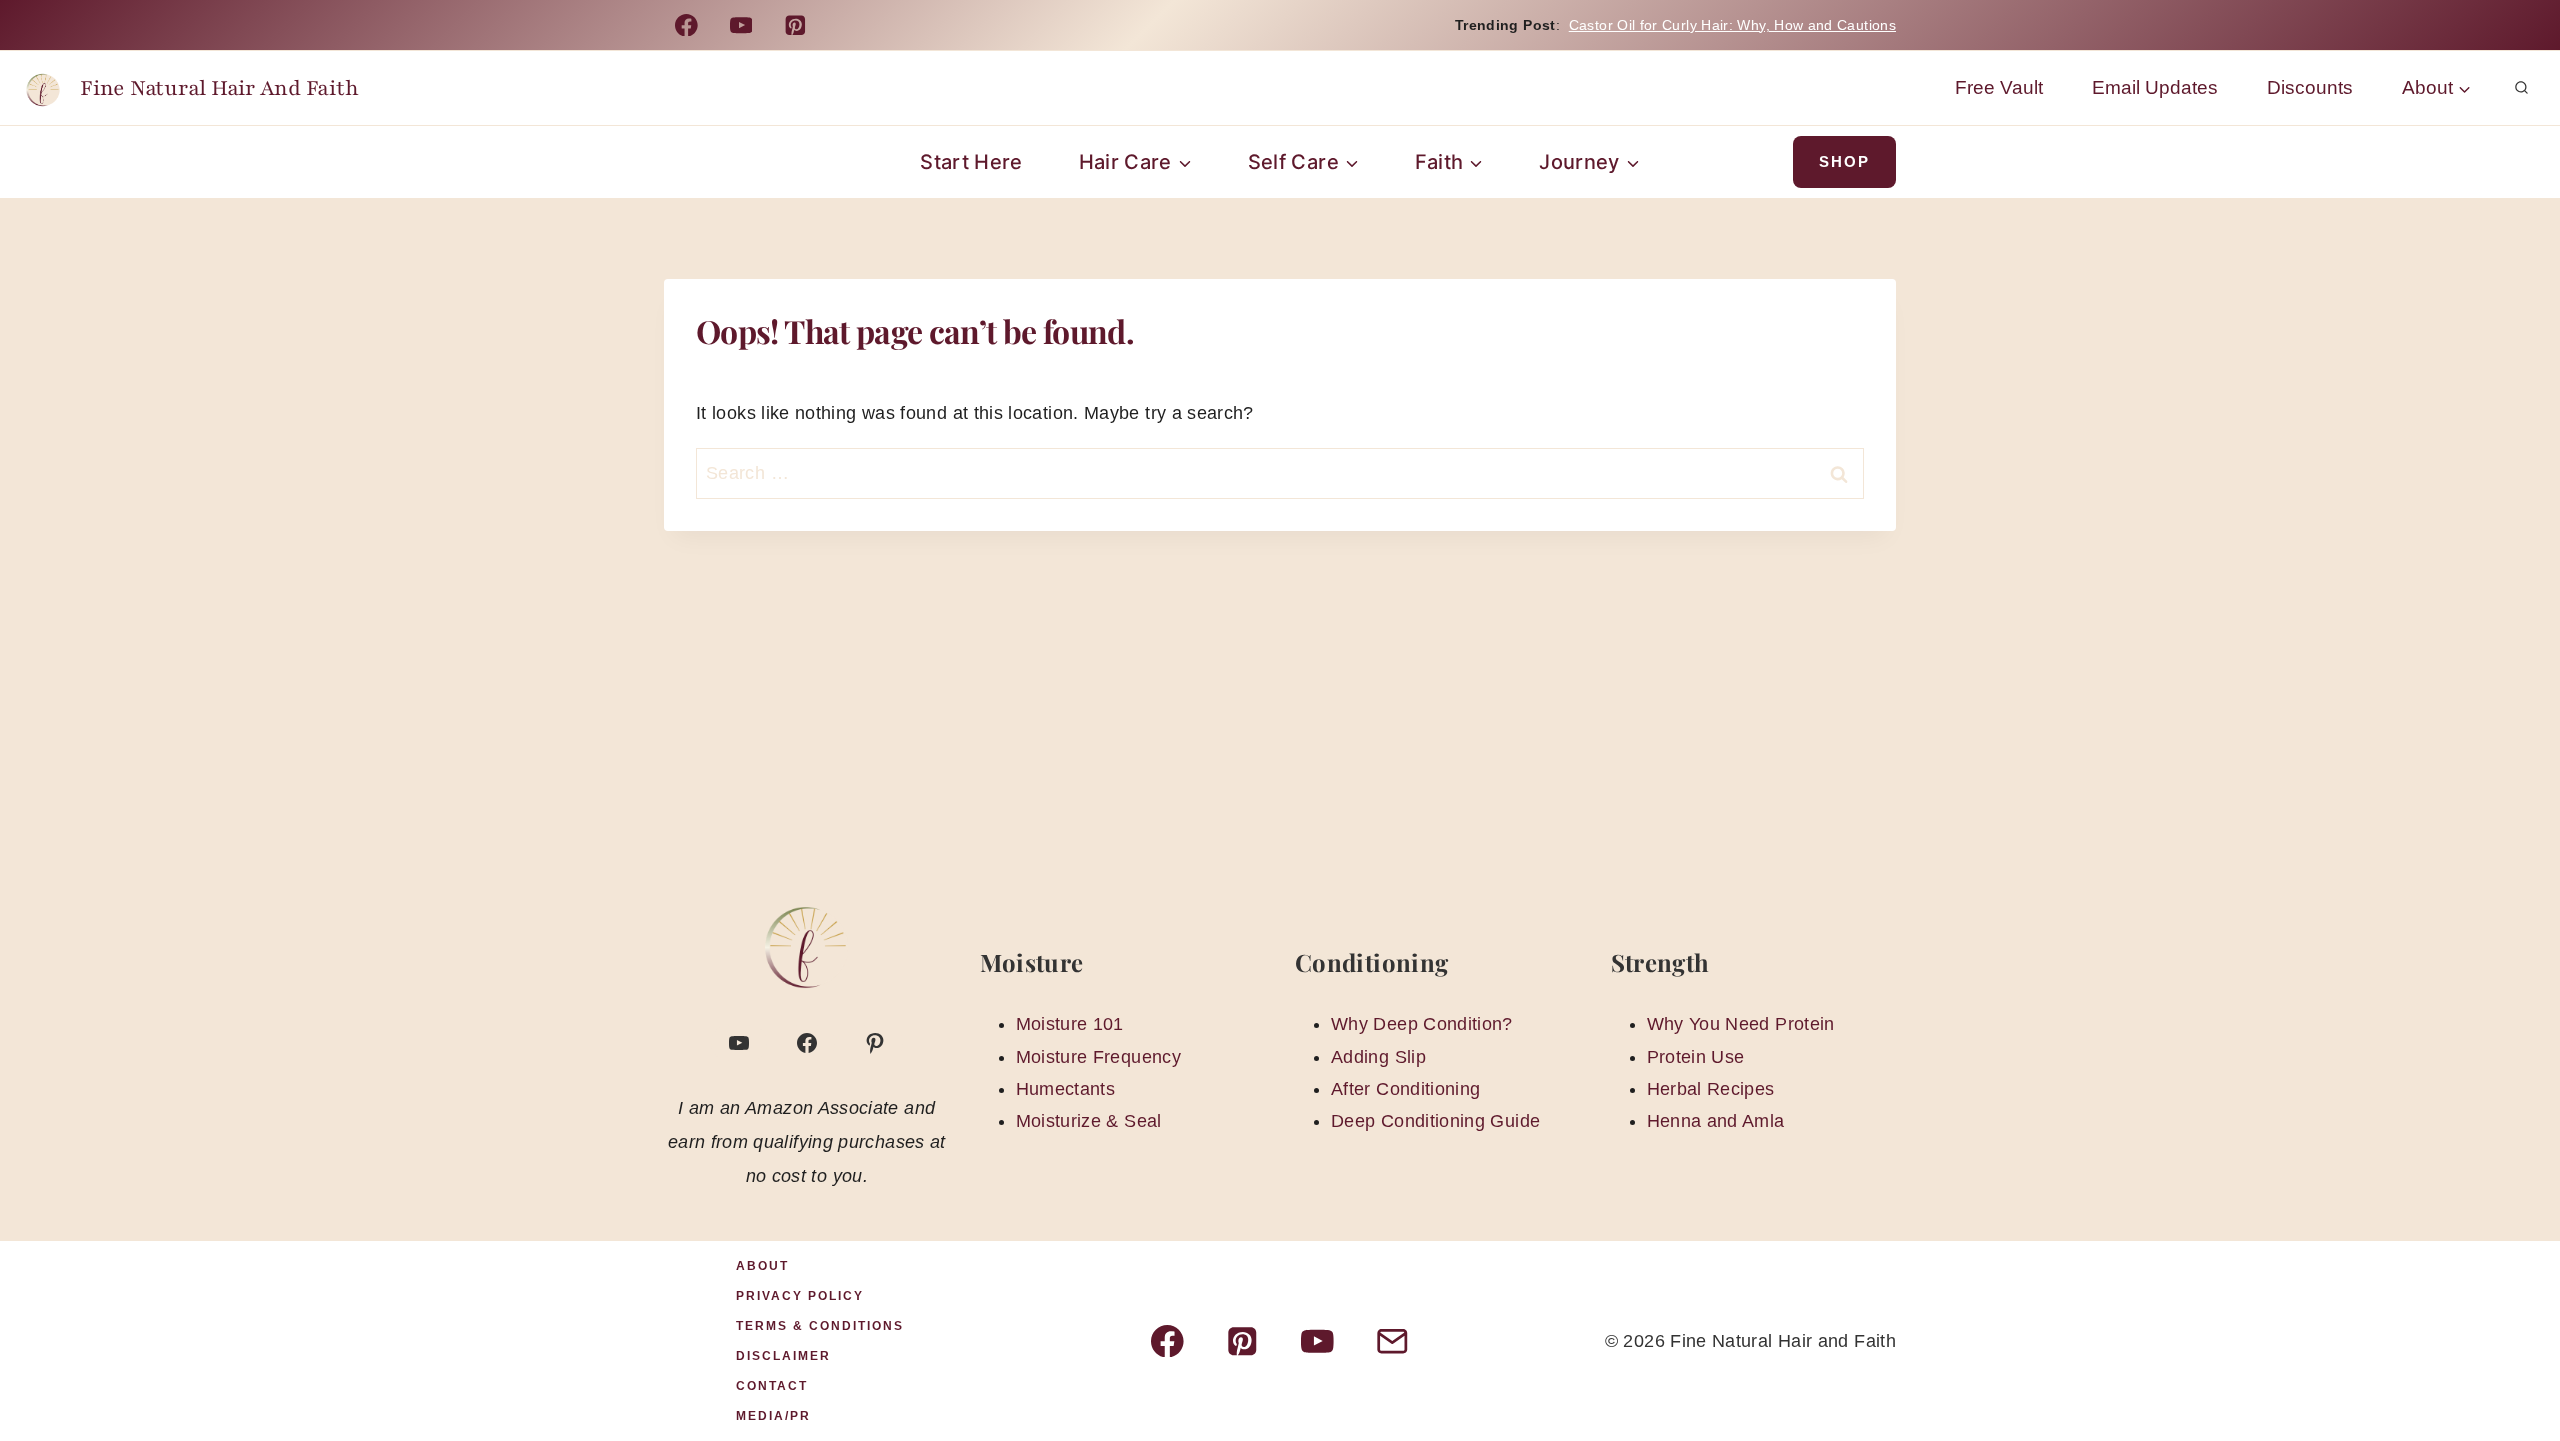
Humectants (1066, 1089)
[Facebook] (686, 24)
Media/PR (773, 1416)
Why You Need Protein (1741, 1024)
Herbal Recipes (1711, 1089)
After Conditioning (1405, 1089)
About (762, 1266)
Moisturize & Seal (1089, 1121)
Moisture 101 (1070, 1024)
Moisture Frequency (1098, 1057)
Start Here (971, 162)
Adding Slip (1378, 1057)
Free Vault (1999, 87)
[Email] (1392, 1340)
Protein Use (1696, 1057)
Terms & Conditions (820, 1326)
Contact (772, 1386)
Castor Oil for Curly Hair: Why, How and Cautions (1732, 25)
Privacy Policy (800, 1296)
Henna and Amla (1716, 1121)
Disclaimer (783, 1356)
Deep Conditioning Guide (1435, 1121)
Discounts (2310, 87)
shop (1844, 161)
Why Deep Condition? (1422, 1024)
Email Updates (2155, 87)
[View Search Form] (2521, 88)
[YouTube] (740, 24)
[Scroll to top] (2512, 1363)
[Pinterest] (795, 24)
